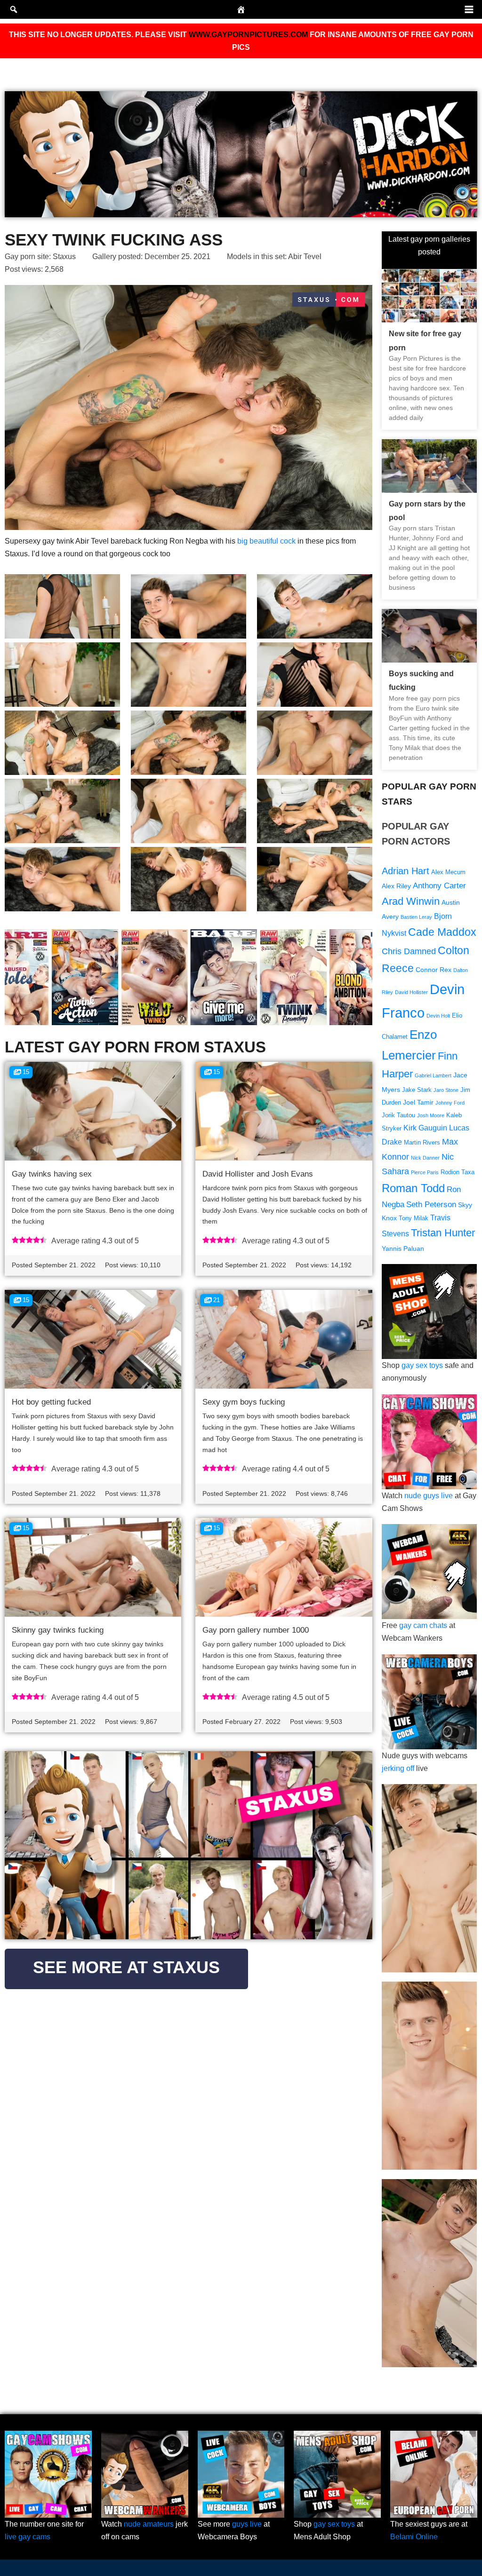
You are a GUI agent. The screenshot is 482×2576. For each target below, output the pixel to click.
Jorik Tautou (398, 1115)
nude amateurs (149, 2524)
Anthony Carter (439, 886)
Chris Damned (409, 951)
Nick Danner (425, 1158)
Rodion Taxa (458, 1172)
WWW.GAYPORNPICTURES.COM (248, 35)
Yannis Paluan (403, 1248)
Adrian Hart (406, 871)
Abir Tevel (305, 257)
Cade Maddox (442, 932)
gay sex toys (422, 1365)
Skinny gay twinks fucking (58, 1630)
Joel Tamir (418, 1102)
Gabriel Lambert (433, 1075)
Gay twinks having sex (52, 1174)
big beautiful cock (266, 541)
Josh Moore (431, 1115)
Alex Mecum (448, 872)
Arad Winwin (411, 901)
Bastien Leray (416, 917)
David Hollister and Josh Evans (258, 1174)
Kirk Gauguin (425, 1128)
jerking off (398, 1768)
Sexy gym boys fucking (244, 1402)
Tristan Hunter (443, 1233)
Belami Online (414, 2537)
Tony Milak (414, 1218)
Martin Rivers (422, 1143)
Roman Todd (413, 1188)
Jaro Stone (446, 1090)
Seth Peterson (431, 1205)
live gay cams (28, 2537)
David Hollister (411, 992)
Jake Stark (417, 1090)
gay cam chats (423, 1625)
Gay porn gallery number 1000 (256, 1630)
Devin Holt (438, 1016)
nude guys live (429, 1496)
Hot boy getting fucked (51, 1402)
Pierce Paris (425, 1172)
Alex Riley (396, 886)
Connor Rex (434, 970)
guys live (247, 2524)
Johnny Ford (450, 1103)
